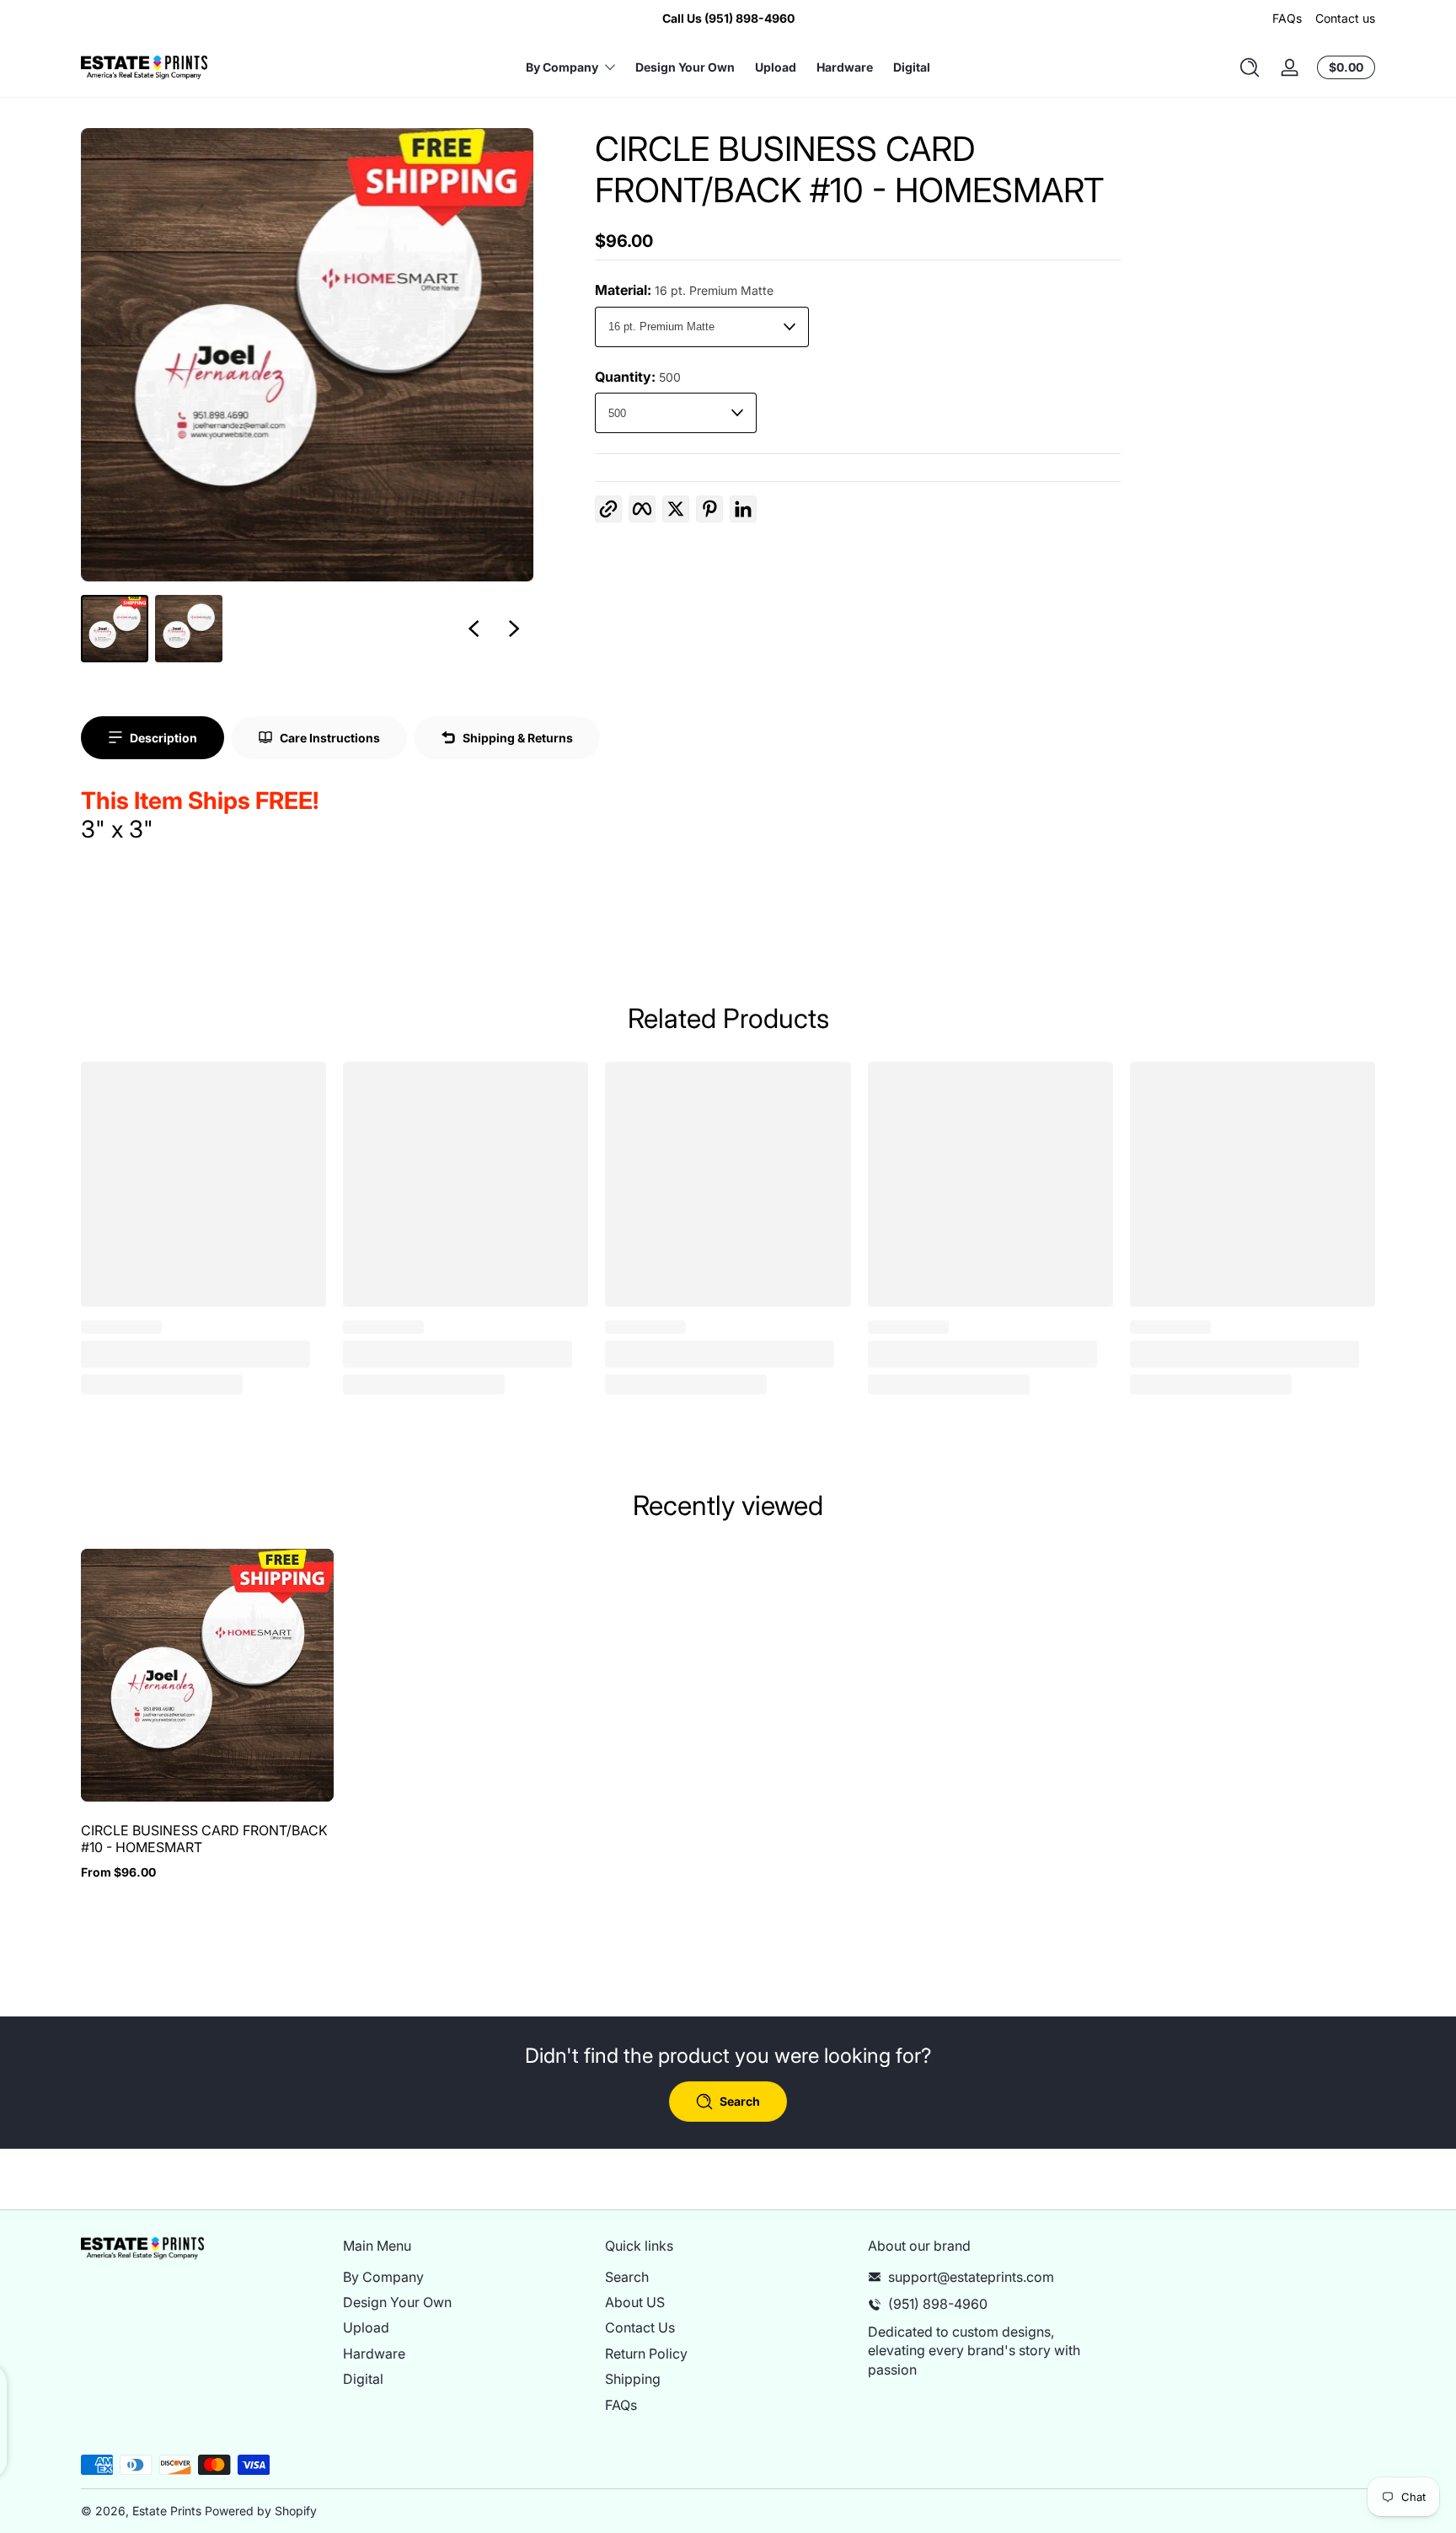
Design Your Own (397, 2302)
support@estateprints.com (971, 2277)
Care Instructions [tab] (330, 738)
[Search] (1250, 67)
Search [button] (740, 2101)
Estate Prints (167, 2511)
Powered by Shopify (261, 2511)
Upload (366, 2328)
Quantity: (638, 377)
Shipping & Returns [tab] (518, 738)
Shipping (633, 2379)
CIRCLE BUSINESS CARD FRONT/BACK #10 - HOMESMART (204, 1839)
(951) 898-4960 (938, 2304)
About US (635, 2302)
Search (627, 2277)
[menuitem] (466, 2277)
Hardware (374, 2354)
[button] (1250, 67)
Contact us (1345, 18)
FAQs (1287, 18)
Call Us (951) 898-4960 (728, 18)
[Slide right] (514, 629)
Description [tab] (163, 738)
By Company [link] (562, 67)
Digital (363, 2379)
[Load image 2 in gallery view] (189, 629)
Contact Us (640, 2328)
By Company (383, 2277)
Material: (684, 290)
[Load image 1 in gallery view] (115, 629)
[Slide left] (474, 629)
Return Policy (646, 2354)
